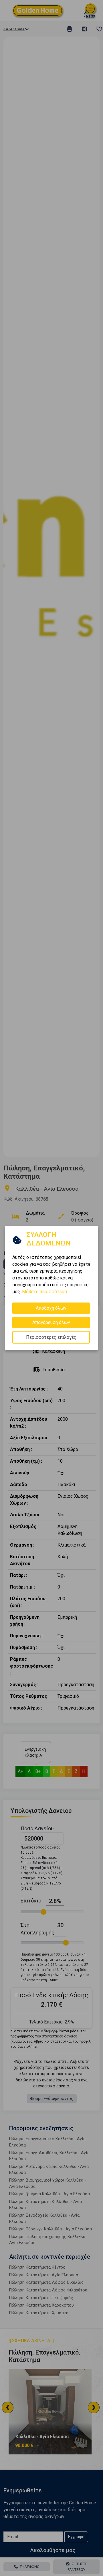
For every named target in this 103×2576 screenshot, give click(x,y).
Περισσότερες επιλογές (51, 1337)
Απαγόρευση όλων (51, 1322)
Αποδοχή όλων (51, 1308)
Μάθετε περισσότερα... (46, 1292)
